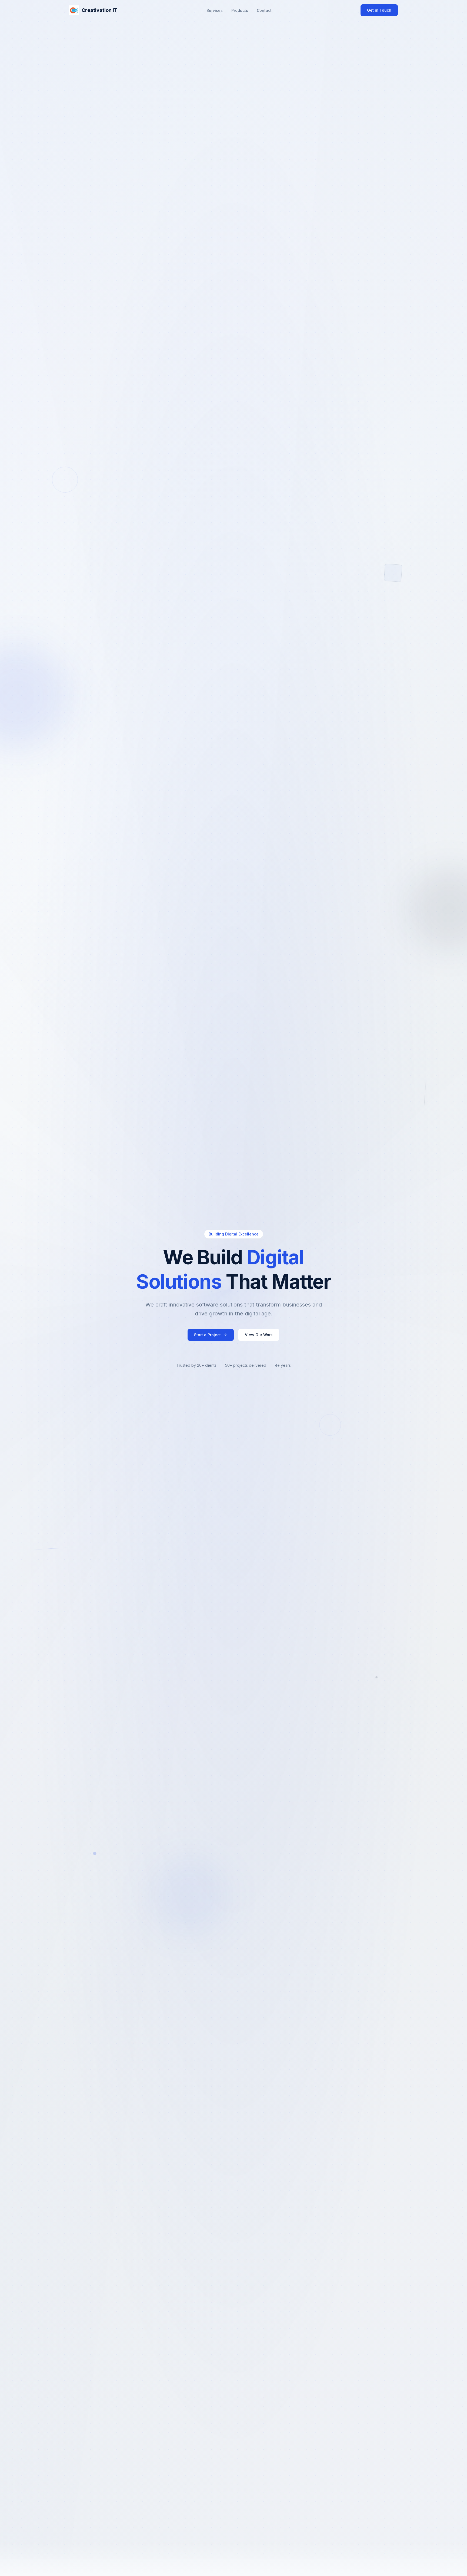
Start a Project (207, 1335)
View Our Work (259, 1335)
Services (215, 10)
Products (240, 10)
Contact (264, 10)
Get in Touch (379, 10)
